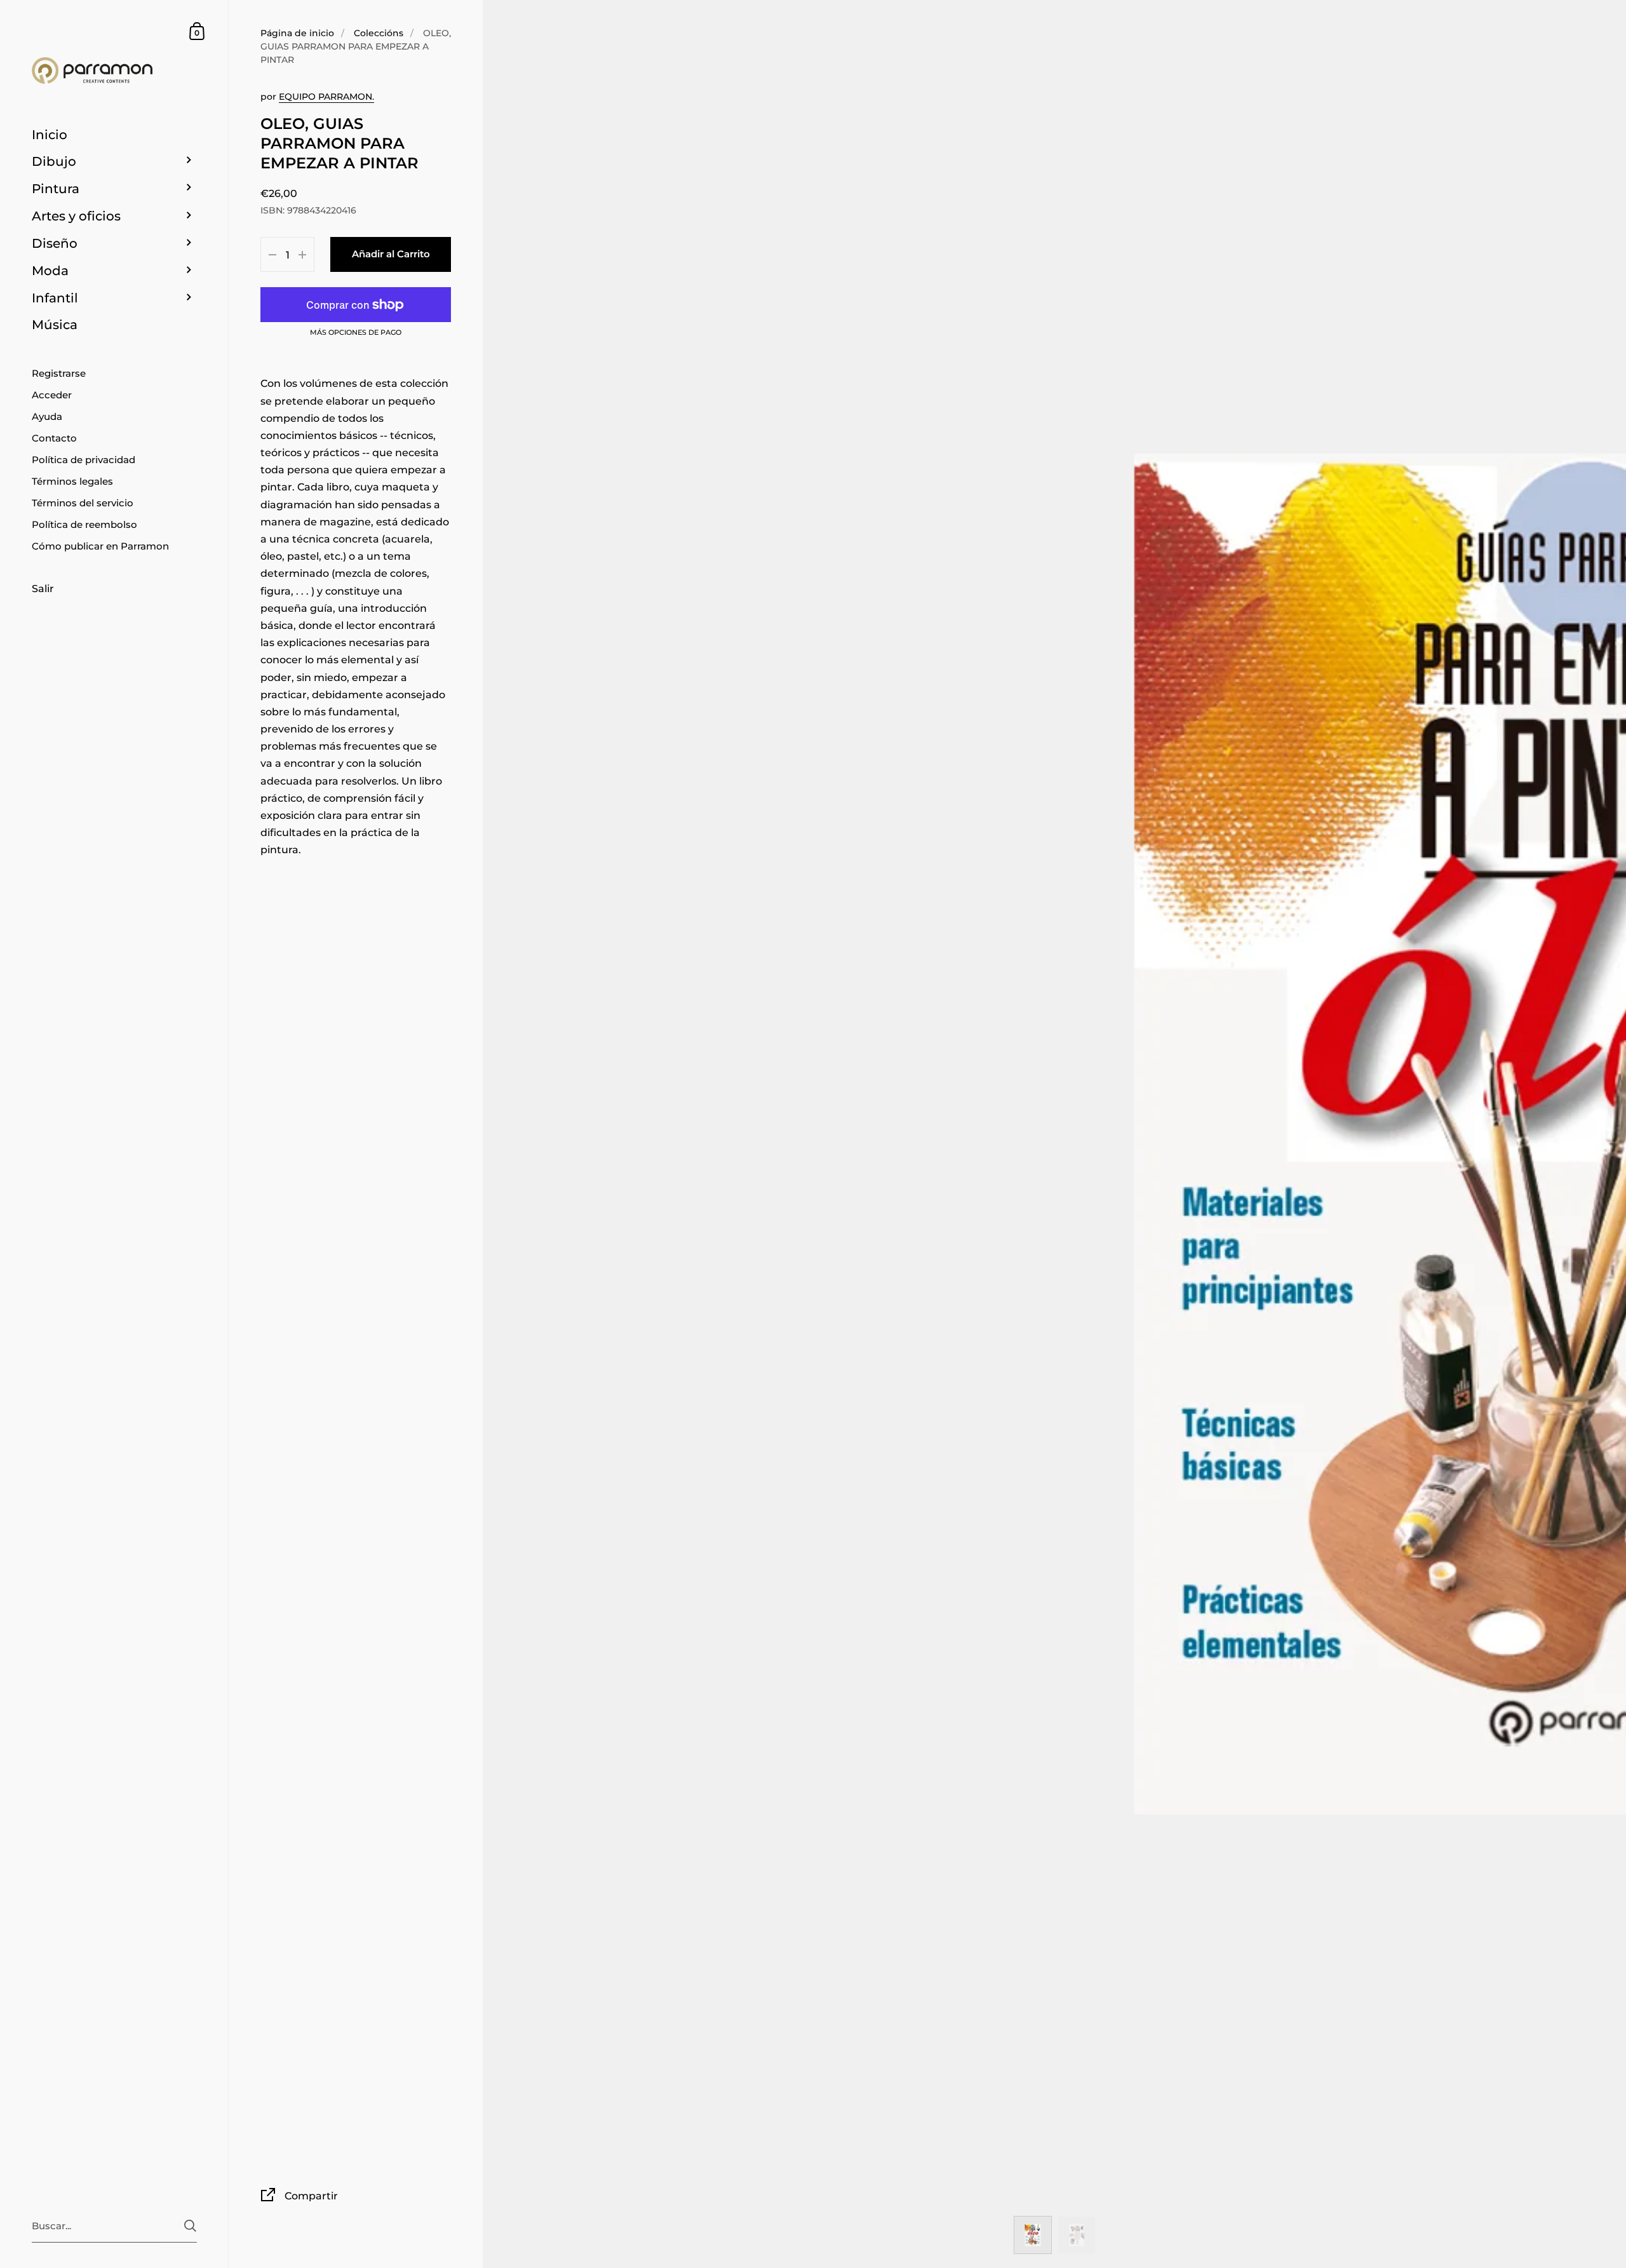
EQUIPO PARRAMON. (326, 97)
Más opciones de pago (356, 333)
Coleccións (379, 33)
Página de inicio (297, 33)
